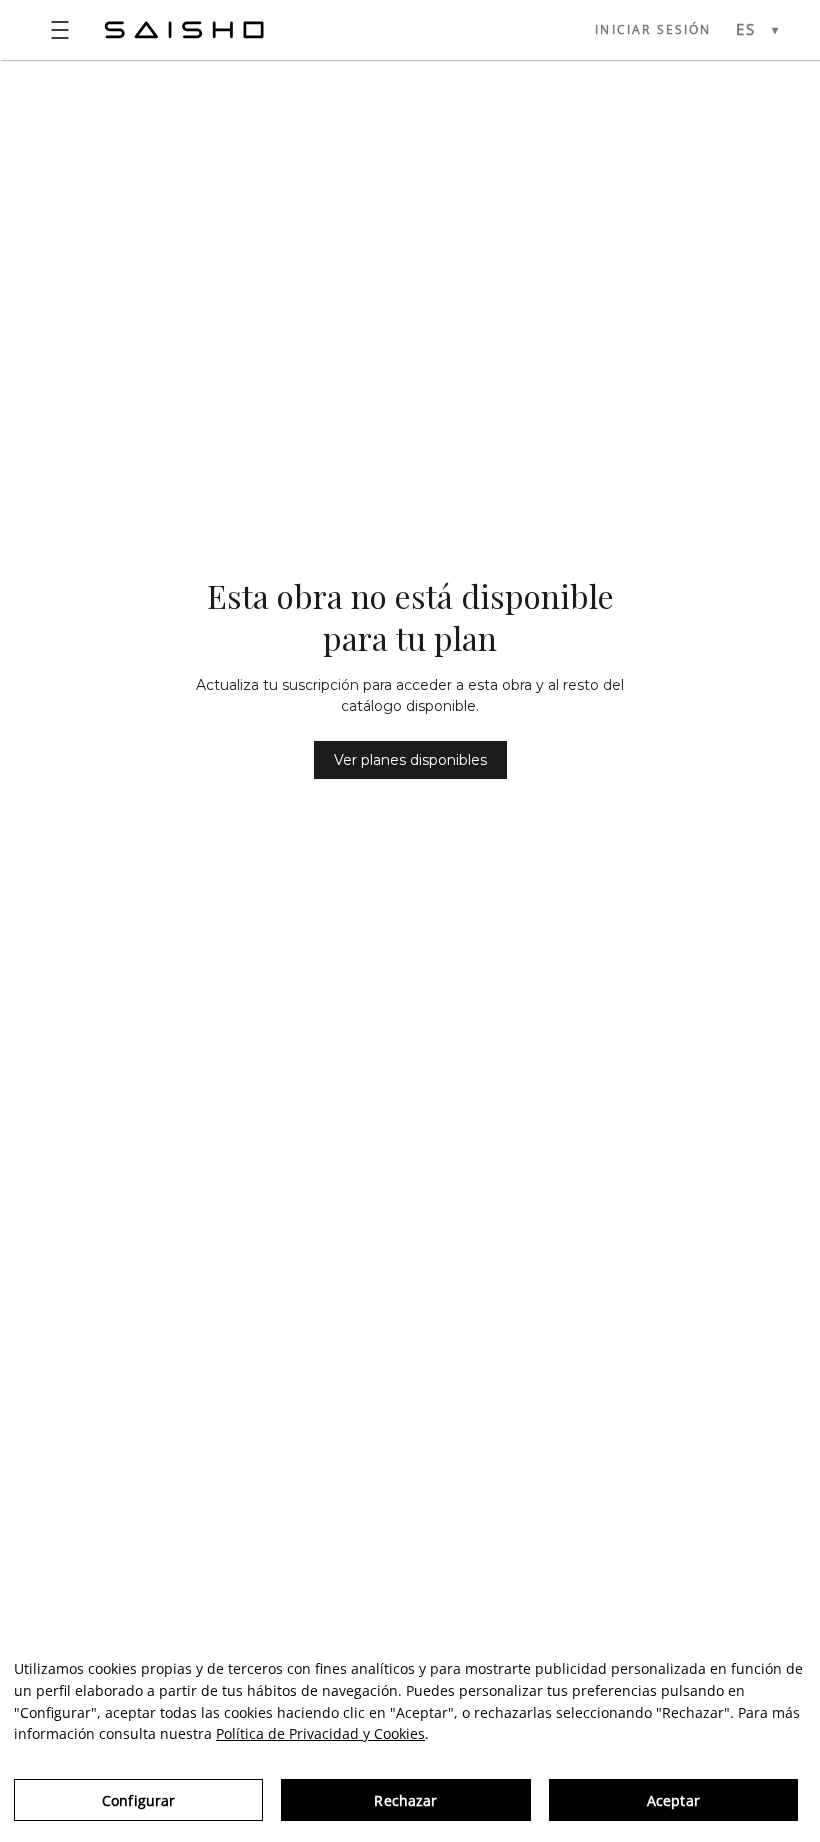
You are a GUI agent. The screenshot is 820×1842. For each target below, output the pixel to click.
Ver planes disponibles (410, 760)
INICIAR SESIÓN (653, 29)
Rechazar (405, 1800)
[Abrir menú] (60, 30)
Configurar (138, 1800)
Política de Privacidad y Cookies (320, 1733)
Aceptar (673, 1800)
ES (746, 29)
